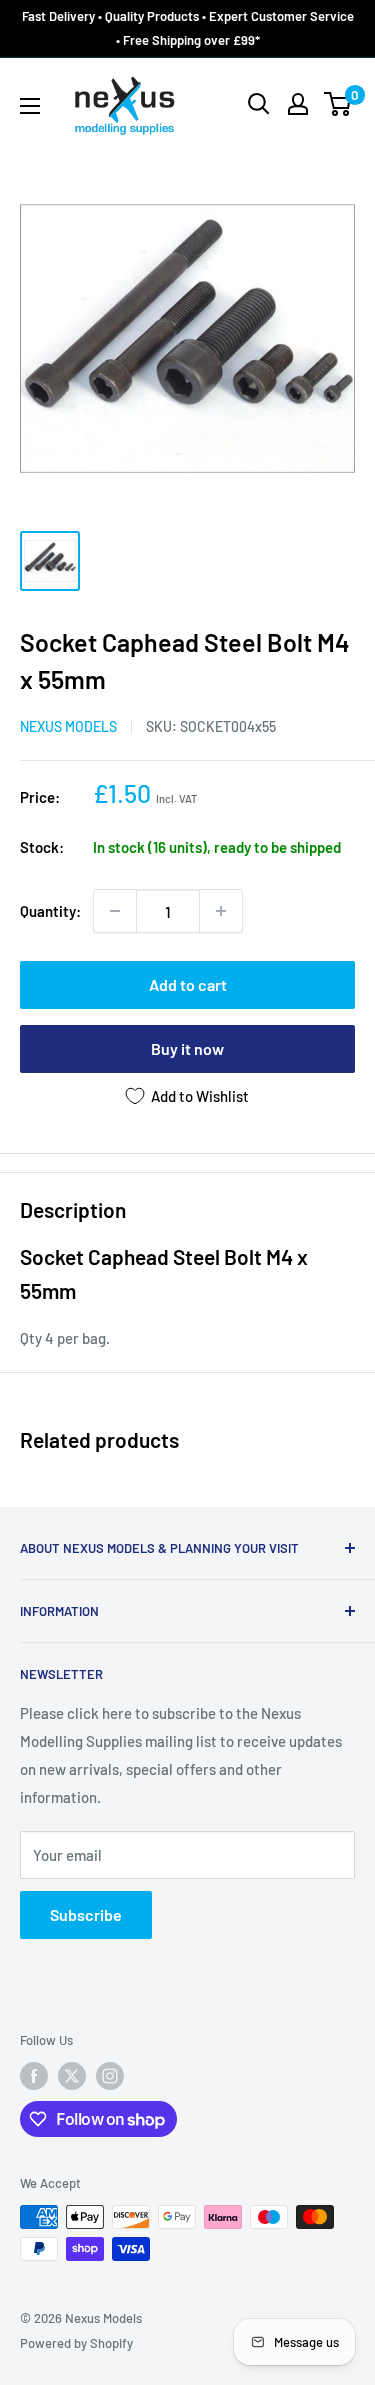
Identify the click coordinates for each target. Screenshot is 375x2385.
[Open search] (259, 104)
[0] (338, 104)
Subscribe (86, 1914)
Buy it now (187, 1048)
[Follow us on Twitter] (72, 2076)
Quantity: (50, 911)
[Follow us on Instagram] (110, 2076)
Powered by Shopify (76, 2343)
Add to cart (188, 984)
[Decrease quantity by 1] (115, 911)
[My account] (298, 104)
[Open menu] (30, 106)
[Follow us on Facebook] (34, 2076)
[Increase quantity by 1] (221, 911)
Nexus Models (68, 726)
